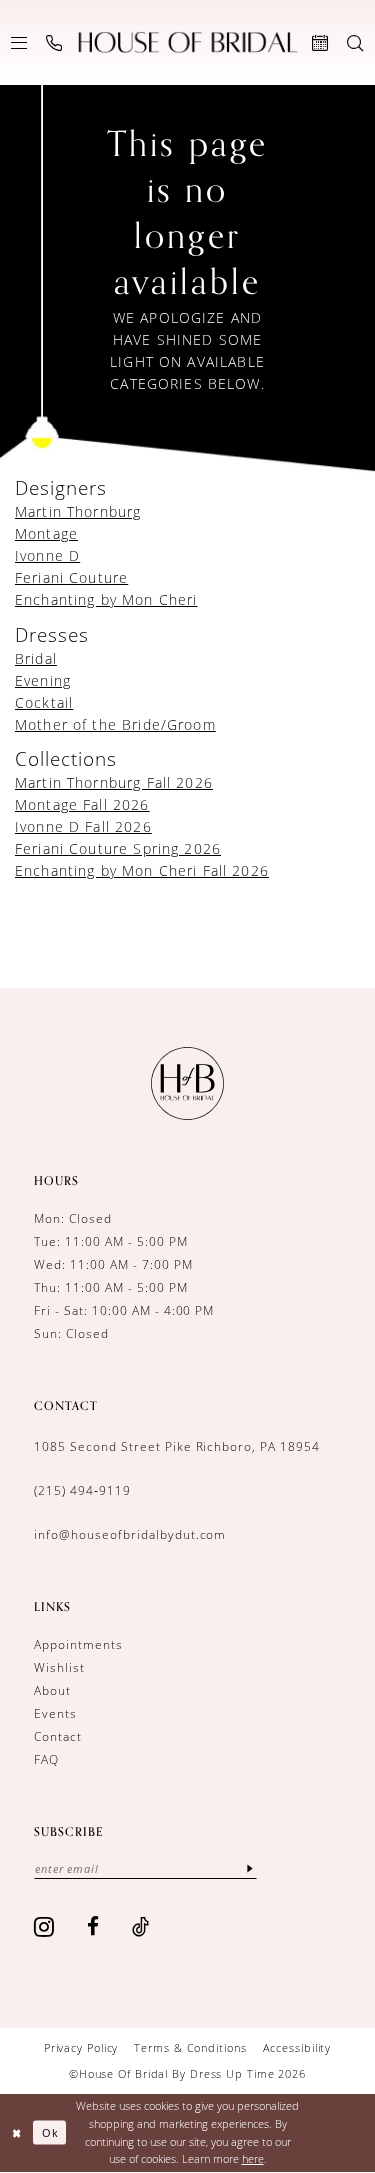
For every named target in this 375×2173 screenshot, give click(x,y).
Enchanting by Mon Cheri (106, 599)
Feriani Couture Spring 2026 (118, 848)
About (52, 1690)
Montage (46, 533)
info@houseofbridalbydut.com (130, 1534)
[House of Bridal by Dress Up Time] (187, 42)
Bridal (36, 658)
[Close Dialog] (17, 2132)
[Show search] (355, 42)
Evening (43, 680)
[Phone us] (54, 42)
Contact (58, 1736)
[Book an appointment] (320, 42)
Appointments (78, 1644)
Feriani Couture (71, 577)
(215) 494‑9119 (82, 1490)
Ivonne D (47, 555)
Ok (50, 2132)
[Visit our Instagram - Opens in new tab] (44, 1926)
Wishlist (59, 1667)
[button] (19, 42)
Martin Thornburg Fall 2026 (114, 782)
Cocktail (44, 702)
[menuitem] (19, 42)
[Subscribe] (250, 1868)
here (253, 2158)
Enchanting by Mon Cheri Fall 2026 (142, 870)
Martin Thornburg (78, 511)
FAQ (46, 1759)
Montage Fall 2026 (82, 804)
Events (55, 1713)
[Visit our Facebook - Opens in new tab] (93, 1926)
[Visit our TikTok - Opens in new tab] (141, 1926)
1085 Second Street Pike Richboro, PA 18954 (177, 1446)
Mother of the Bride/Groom (115, 724)
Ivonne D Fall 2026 (83, 826)
